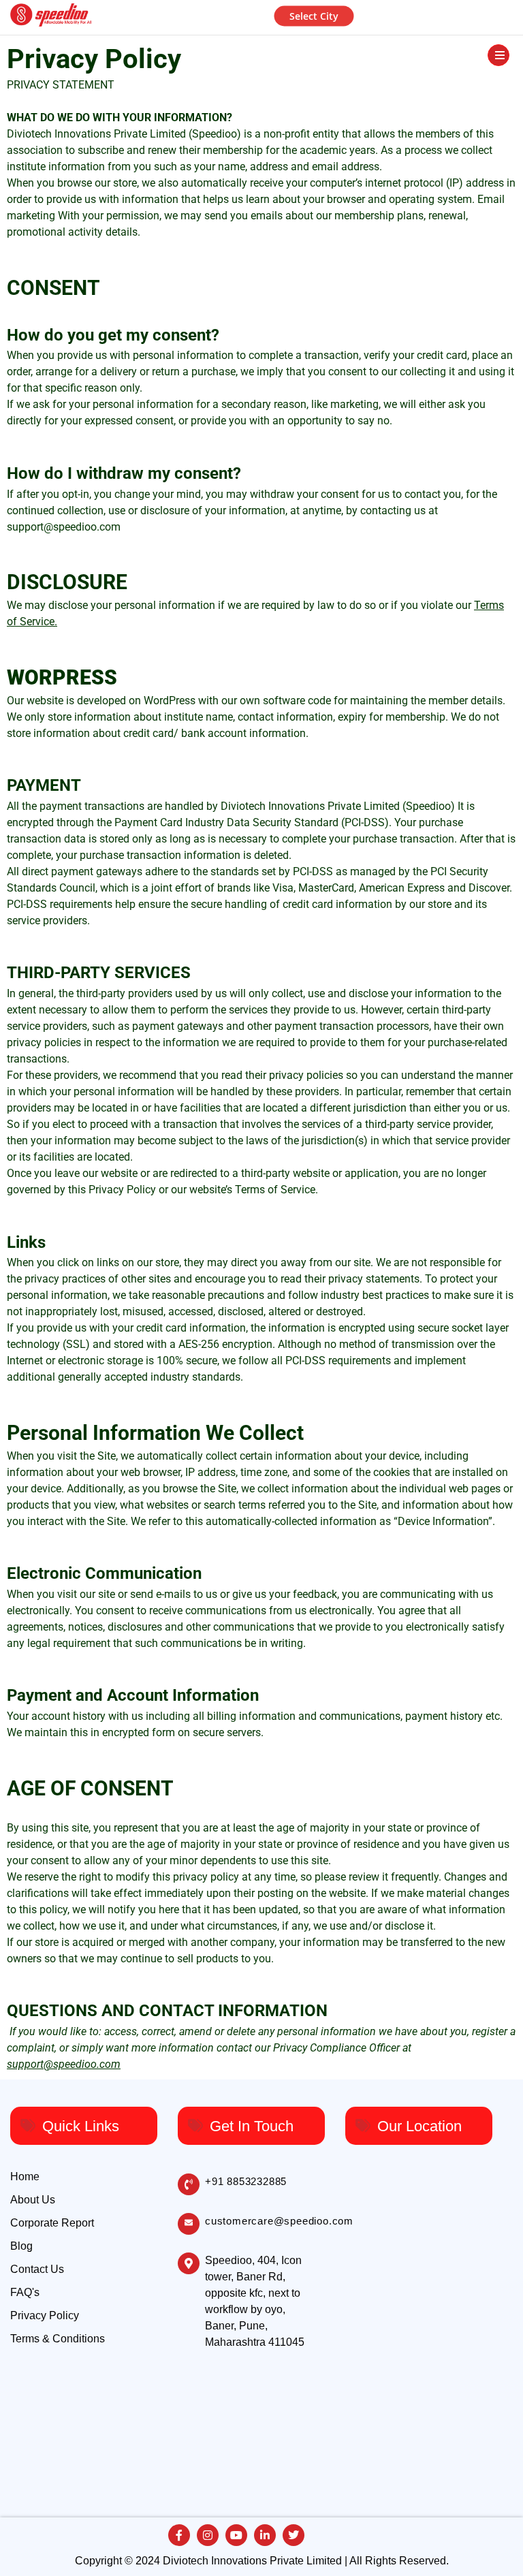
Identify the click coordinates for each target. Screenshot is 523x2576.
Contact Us (37, 2269)
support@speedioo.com (64, 527)
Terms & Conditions (58, 2339)
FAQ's (25, 2292)
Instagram (208, 2535)
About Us (33, 2200)
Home (25, 2177)
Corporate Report (52, 2223)
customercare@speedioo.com (279, 2221)
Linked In (265, 2535)
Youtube (236, 2535)
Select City (314, 15)
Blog (21, 2246)
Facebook (179, 2535)
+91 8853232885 (246, 2181)
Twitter (294, 2535)
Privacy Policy (45, 2315)
